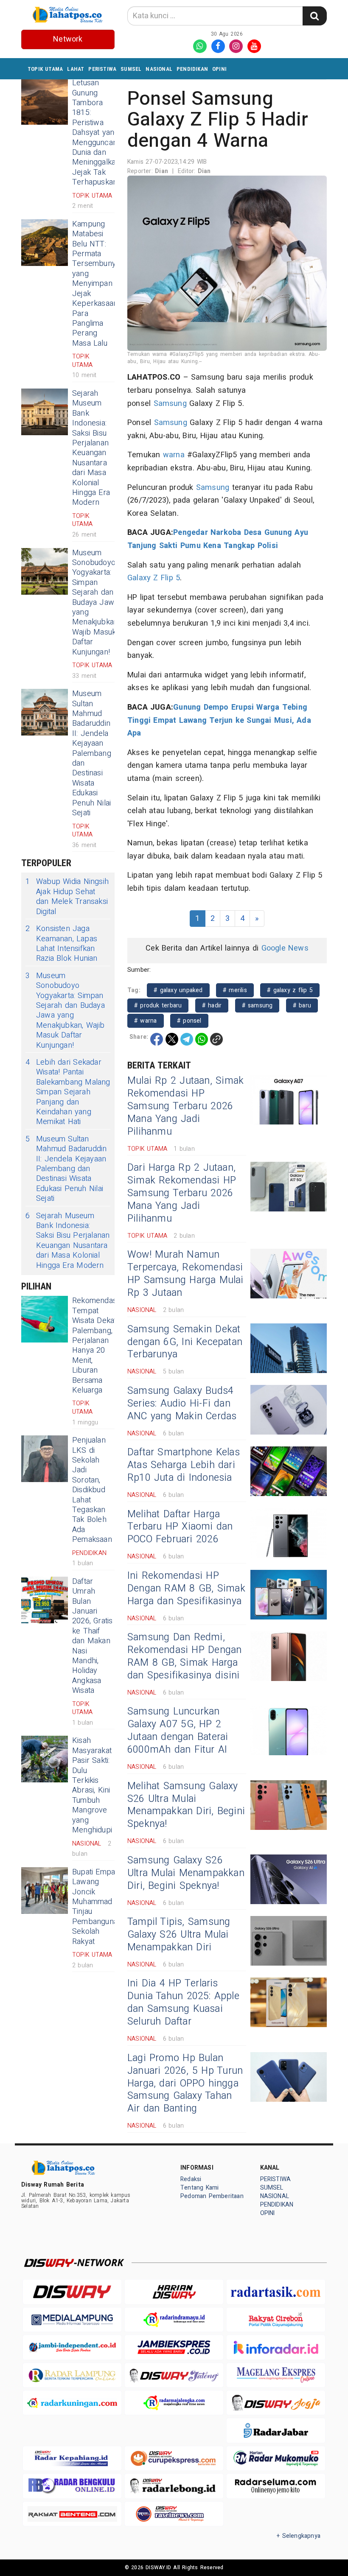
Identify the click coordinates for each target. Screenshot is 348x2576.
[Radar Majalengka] (174, 2403)
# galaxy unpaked (178, 990)
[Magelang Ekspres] (276, 2375)
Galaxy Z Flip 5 (154, 578)
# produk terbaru (158, 1006)
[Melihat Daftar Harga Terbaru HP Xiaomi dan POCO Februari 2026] (289, 1533)
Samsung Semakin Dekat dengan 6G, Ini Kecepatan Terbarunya (185, 1342)
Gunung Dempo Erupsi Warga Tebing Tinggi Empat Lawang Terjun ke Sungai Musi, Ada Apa (219, 720)
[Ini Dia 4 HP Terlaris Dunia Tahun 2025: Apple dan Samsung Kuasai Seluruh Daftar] (289, 2002)
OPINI (219, 69)
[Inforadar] (276, 2347)
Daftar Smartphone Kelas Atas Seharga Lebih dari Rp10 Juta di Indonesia (184, 1465)
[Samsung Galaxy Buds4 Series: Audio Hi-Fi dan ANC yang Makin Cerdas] (289, 1410)
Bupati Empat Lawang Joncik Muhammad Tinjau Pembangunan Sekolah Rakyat (97, 1907)
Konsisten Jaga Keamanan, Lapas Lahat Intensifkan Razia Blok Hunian (62, 944)
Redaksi (191, 2179)
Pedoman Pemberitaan (212, 2196)
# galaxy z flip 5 (290, 990)
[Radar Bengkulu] (72, 2486)
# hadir (212, 1006)
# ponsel (189, 1021)
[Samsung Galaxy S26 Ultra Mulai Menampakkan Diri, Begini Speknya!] (289, 1879)
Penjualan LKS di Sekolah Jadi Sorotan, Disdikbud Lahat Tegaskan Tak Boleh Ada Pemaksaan (92, 1490)
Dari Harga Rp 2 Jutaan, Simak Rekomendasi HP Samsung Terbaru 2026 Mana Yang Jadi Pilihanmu (182, 1193)
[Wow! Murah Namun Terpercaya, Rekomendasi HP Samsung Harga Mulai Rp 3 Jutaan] (289, 1274)
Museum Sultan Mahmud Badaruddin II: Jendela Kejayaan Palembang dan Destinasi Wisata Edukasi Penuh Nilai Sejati (92, 753)
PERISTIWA (102, 69)
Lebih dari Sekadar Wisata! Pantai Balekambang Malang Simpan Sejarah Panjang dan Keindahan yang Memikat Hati (68, 1092)
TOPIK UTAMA (45, 69)
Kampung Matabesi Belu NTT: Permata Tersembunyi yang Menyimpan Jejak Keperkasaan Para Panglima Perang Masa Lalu (95, 284)
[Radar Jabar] (276, 2430)
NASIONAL (159, 69)
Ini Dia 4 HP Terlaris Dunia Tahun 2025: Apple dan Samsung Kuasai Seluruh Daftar (183, 2003)
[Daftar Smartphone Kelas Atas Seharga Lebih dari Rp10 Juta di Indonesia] (289, 1471)
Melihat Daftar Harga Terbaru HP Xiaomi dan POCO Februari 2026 (180, 1527)
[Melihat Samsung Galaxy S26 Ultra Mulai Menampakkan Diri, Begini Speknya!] (289, 1805)
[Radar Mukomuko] (276, 2458)
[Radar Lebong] (174, 2486)
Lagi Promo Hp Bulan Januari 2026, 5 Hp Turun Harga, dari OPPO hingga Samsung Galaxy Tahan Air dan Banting (185, 2084)
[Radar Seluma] (276, 2486)
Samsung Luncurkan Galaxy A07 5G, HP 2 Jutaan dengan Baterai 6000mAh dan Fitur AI (178, 1731)
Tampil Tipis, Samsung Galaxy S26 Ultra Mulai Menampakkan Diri (179, 1935)
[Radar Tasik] (276, 2292)
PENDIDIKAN (192, 69)
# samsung (257, 1006)
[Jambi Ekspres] (174, 2347)
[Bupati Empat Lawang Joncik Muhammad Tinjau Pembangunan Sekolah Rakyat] (45, 1891)
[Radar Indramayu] (174, 2320)
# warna (146, 1021)
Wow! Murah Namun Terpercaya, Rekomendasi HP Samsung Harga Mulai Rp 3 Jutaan (185, 1274)
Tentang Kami (200, 2188)
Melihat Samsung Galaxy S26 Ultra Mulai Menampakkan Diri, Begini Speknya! (186, 1805)
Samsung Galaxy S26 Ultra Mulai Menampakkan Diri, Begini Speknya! (186, 1873)
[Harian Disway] (174, 2292)
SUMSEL (131, 69)
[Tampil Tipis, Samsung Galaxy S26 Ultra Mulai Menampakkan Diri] (289, 1941)
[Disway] (72, 2292)
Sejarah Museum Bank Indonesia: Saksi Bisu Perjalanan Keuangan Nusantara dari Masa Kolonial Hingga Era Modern (91, 448)
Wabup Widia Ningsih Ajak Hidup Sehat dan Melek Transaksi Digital (67, 897)
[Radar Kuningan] (72, 2403)
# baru (302, 1006)
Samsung (170, 404)
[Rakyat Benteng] (72, 2514)
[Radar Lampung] (72, 2375)
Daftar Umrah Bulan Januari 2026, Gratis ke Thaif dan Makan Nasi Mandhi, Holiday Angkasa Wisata (93, 1636)
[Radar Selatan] (174, 2514)
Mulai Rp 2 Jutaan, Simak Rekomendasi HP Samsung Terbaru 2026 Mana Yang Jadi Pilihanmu (185, 1106)
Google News (285, 948)
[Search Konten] (314, 16)
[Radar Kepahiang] (72, 2458)
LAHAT (76, 69)
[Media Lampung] (72, 2320)
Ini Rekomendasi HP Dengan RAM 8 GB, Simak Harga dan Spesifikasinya (186, 1589)
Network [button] (68, 39)
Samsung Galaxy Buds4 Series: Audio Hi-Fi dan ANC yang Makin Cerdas (182, 1404)
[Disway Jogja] (276, 2403)
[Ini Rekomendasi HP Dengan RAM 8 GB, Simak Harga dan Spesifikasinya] (289, 1595)
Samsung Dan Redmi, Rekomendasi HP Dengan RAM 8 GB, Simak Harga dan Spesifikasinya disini (184, 1656)
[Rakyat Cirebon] (276, 2320)
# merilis (235, 990)
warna (174, 455)
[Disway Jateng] (174, 2375)
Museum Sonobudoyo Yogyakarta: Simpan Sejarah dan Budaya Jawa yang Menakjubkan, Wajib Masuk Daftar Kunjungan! (96, 603)
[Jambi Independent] (72, 2347)
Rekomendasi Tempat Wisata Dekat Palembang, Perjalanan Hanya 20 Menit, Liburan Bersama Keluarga (95, 1345)
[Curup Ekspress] (174, 2458)
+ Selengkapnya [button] (299, 2536)
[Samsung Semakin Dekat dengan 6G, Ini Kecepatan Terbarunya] (289, 1348)
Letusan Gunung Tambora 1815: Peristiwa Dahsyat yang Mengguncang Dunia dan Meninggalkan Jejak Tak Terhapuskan (97, 133)
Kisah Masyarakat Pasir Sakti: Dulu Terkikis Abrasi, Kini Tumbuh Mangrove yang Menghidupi (92, 1785)
